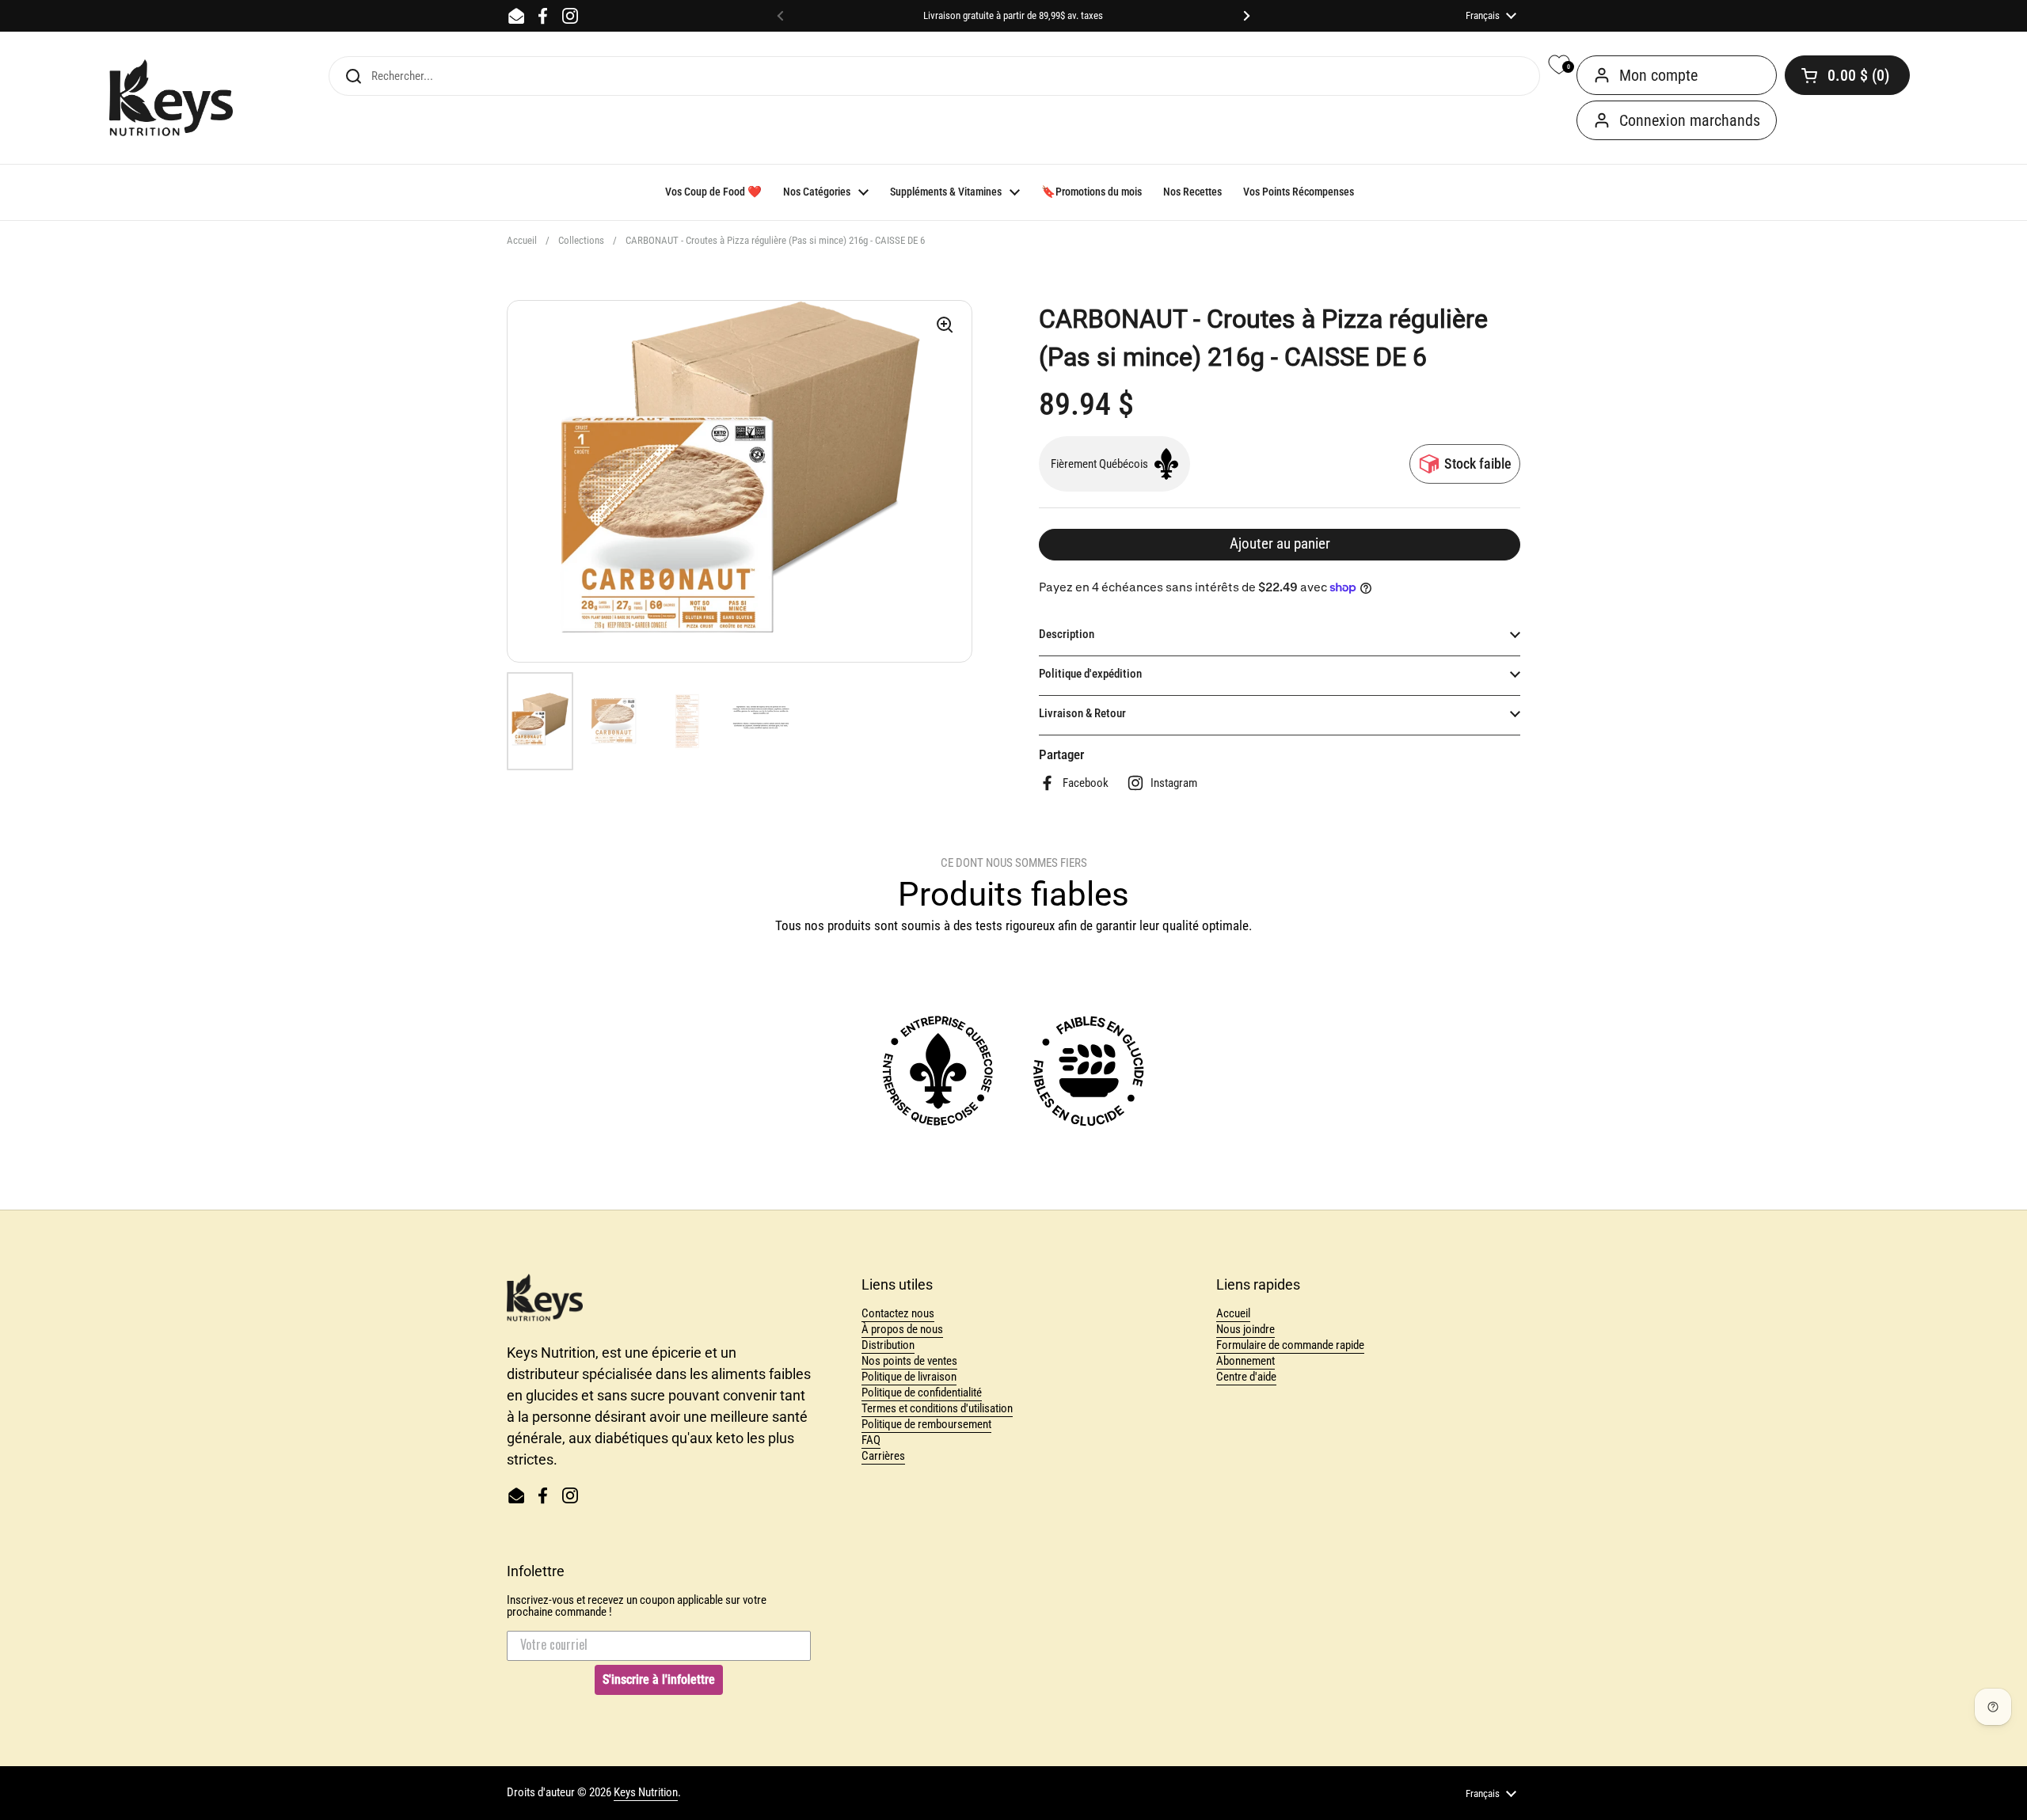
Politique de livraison (909, 1377)
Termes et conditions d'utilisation (937, 1408)
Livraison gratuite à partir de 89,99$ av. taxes (1013, 16)
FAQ (871, 1440)
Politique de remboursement (926, 1424)
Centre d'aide (1246, 1377)
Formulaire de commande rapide (1290, 1345)
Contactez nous (898, 1313)
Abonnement (1245, 1361)
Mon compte (1658, 75)
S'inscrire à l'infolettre (659, 1679)
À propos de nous (902, 1329)
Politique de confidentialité (922, 1393)
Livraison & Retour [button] (1082, 713)
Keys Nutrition (646, 1792)
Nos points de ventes (909, 1361)
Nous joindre (1245, 1329)
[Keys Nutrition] (171, 98)
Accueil (522, 240)
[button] (1847, 75)
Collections (581, 240)
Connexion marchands (1690, 120)
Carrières (883, 1456)
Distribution (888, 1345)
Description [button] (1067, 634)
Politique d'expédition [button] (1090, 674)
